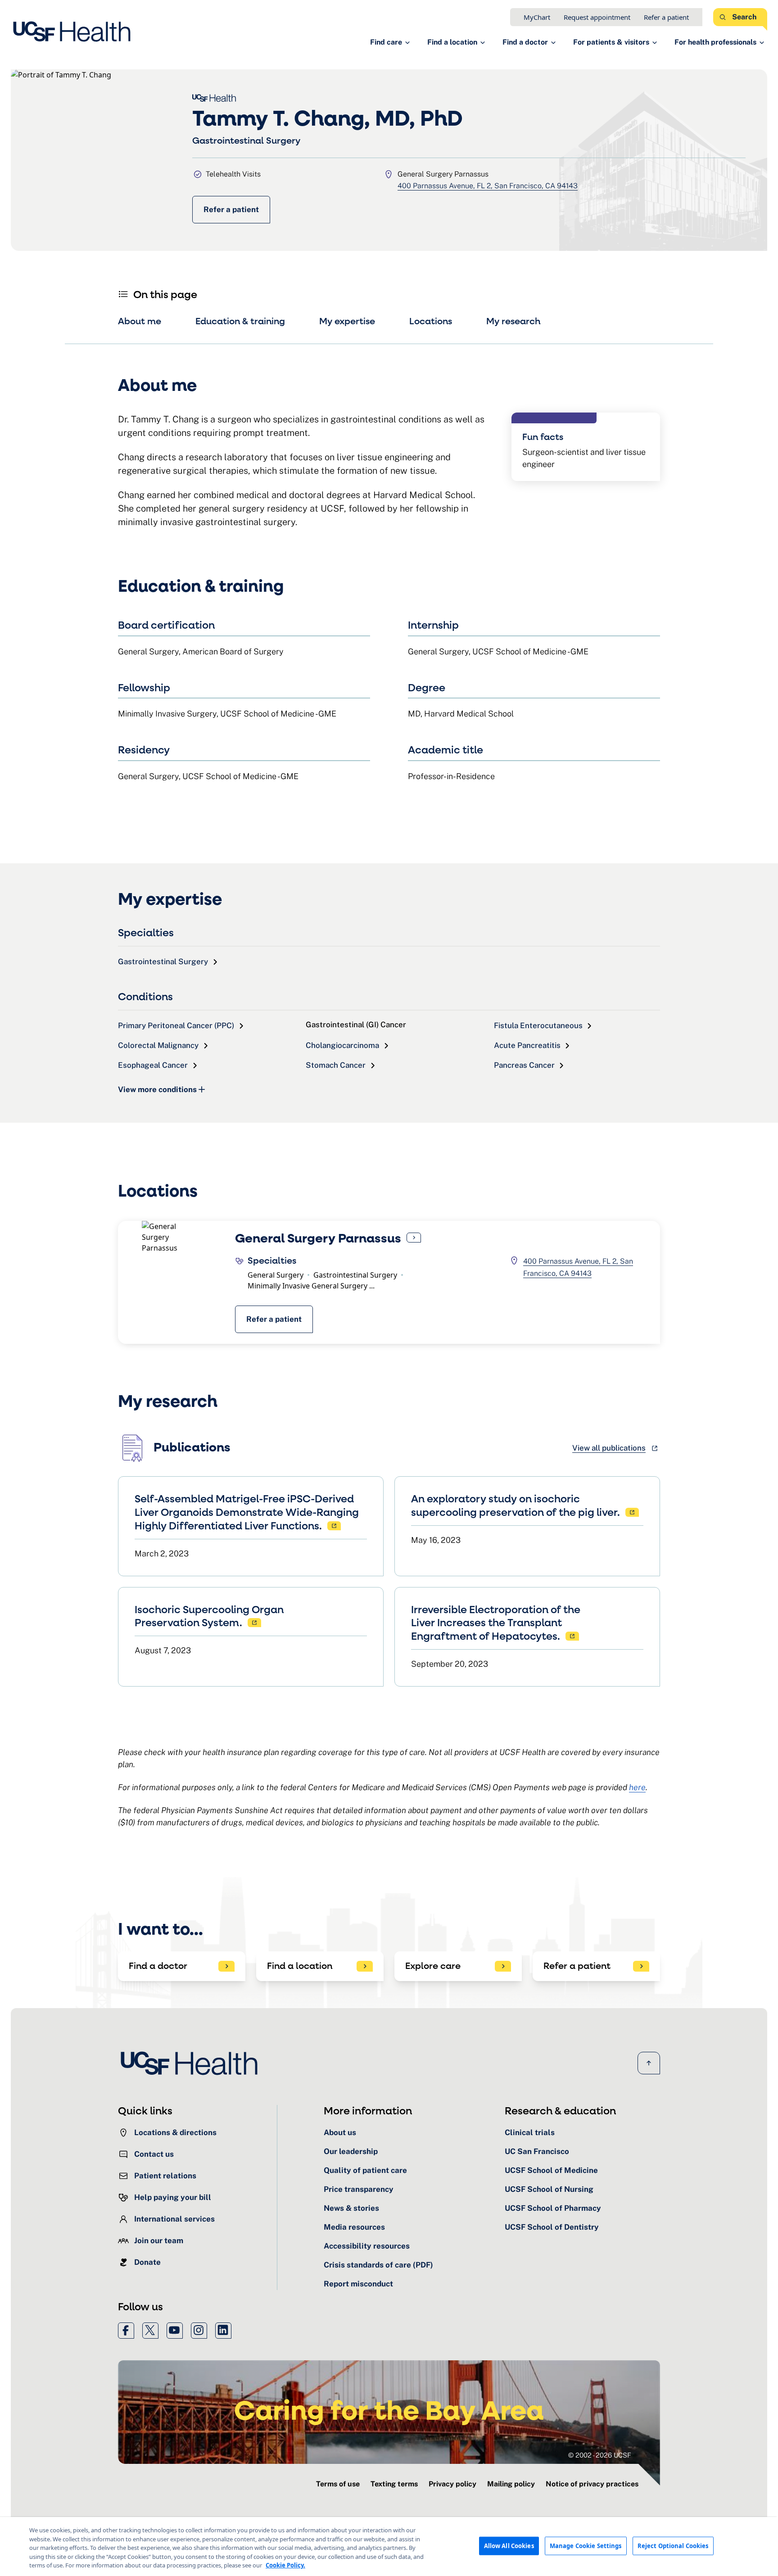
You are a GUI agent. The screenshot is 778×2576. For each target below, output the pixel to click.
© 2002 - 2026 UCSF (600, 2455)
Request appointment (597, 17)
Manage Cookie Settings (586, 2545)
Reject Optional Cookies (673, 2545)
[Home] (75, 32)
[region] (389, 2547)
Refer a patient (666, 17)
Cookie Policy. (285, 2565)
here (637, 1787)
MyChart (537, 17)
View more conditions (157, 1089)
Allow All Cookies (509, 2545)
